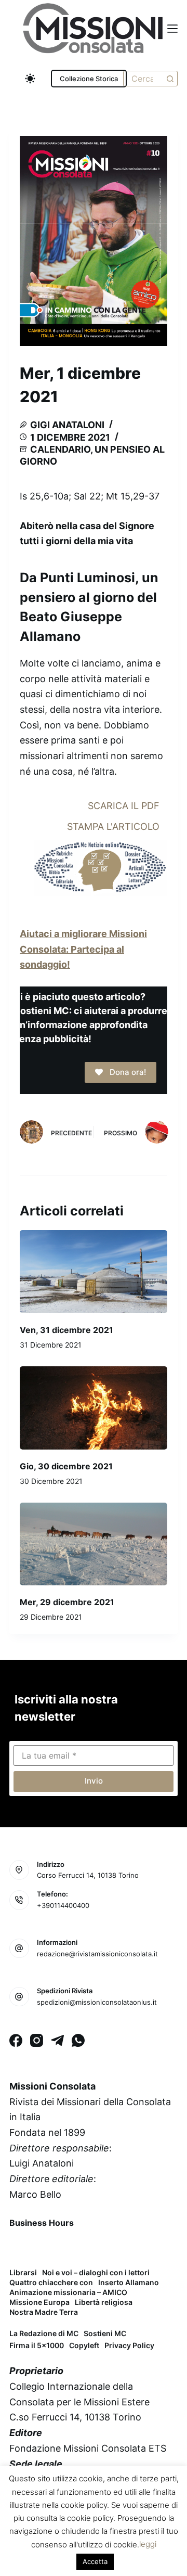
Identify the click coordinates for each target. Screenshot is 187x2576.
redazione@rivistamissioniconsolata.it (97, 1954)
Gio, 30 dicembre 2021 (66, 1466)
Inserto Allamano (129, 2283)
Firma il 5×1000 (37, 2345)
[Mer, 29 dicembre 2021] (94, 1544)
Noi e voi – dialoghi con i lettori (96, 2273)
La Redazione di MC (44, 2333)
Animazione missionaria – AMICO (68, 2292)
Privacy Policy (129, 2345)
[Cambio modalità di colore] (30, 79)
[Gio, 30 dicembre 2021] (94, 1408)
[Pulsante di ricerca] (170, 79)
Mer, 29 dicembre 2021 (67, 1602)
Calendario (60, 449)
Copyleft (84, 2345)
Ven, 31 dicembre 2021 (66, 1330)
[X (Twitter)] (47, 2247)
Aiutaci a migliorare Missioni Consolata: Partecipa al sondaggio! (83, 949)
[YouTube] (101, 2247)
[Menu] (172, 29)
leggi (148, 2544)
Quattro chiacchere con (51, 2283)
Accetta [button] (95, 2561)
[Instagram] (37, 2040)
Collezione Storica (89, 79)
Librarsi (23, 2273)
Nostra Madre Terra (44, 2312)
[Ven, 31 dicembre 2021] (94, 1272)
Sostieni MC (105, 2333)
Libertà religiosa (104, 2302)
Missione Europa (39, 2302)
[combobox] (143, 79)
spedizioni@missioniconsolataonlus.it (97, 2002)
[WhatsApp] (78, 2040)
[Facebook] (16, 2040)
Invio (94, 1781)
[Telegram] (57, 2040)
